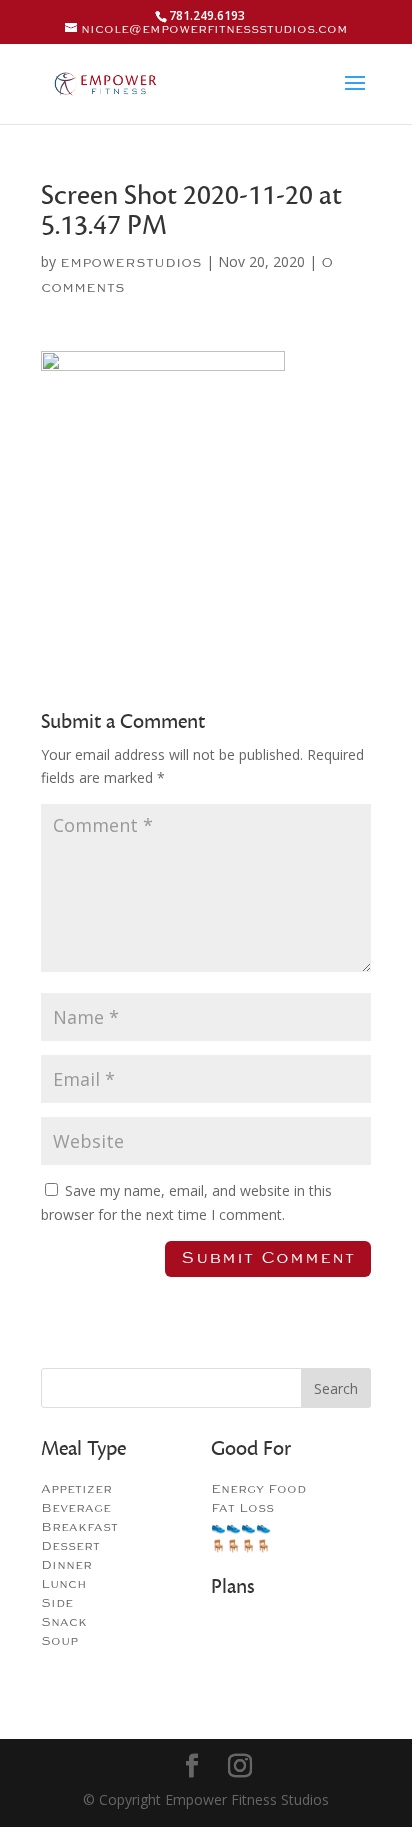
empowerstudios (131, 262)
